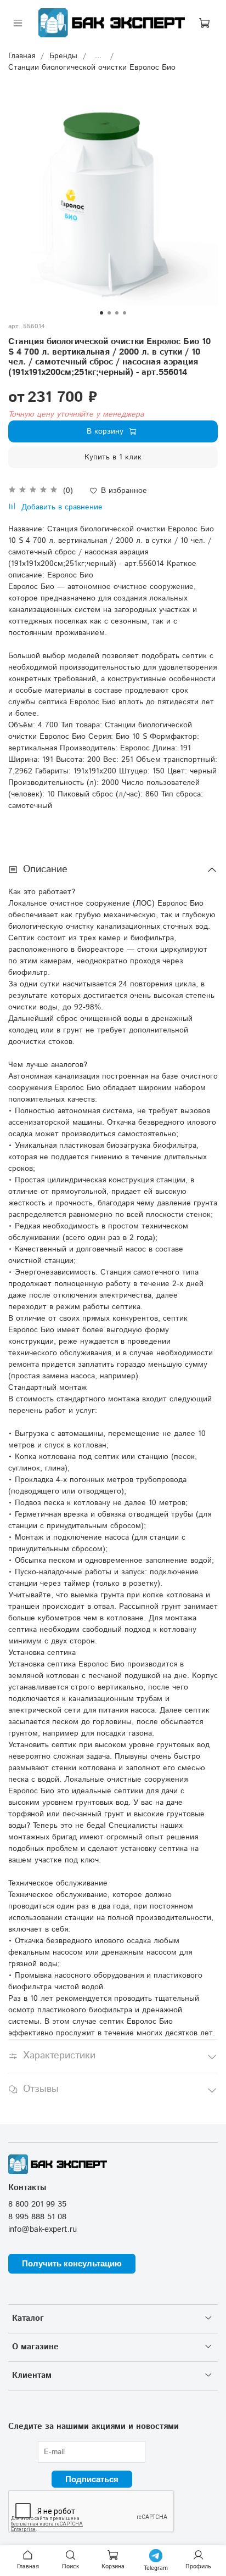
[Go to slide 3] (117, 313)
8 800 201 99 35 (37, 2204)
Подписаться (92, 2479)
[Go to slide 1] (101, 313)
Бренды (63, 56)
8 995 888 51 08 (37, 2217)
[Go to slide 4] (125, 313)
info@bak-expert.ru (43, 2230)
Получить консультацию (72, 2263)
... (98, 56)
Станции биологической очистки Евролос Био (92, 68)
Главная (22, 56)
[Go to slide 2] (109, 313)
